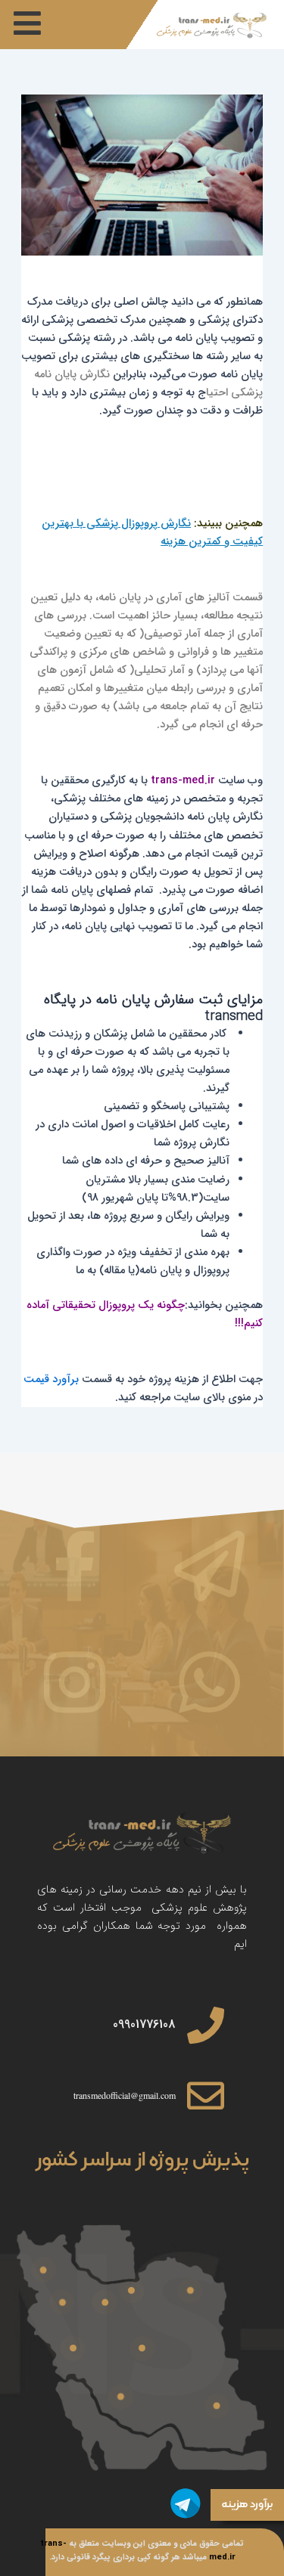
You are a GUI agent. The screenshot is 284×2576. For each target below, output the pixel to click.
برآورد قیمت (51, 1379)
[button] (27, 23)
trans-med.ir (183, 781)
